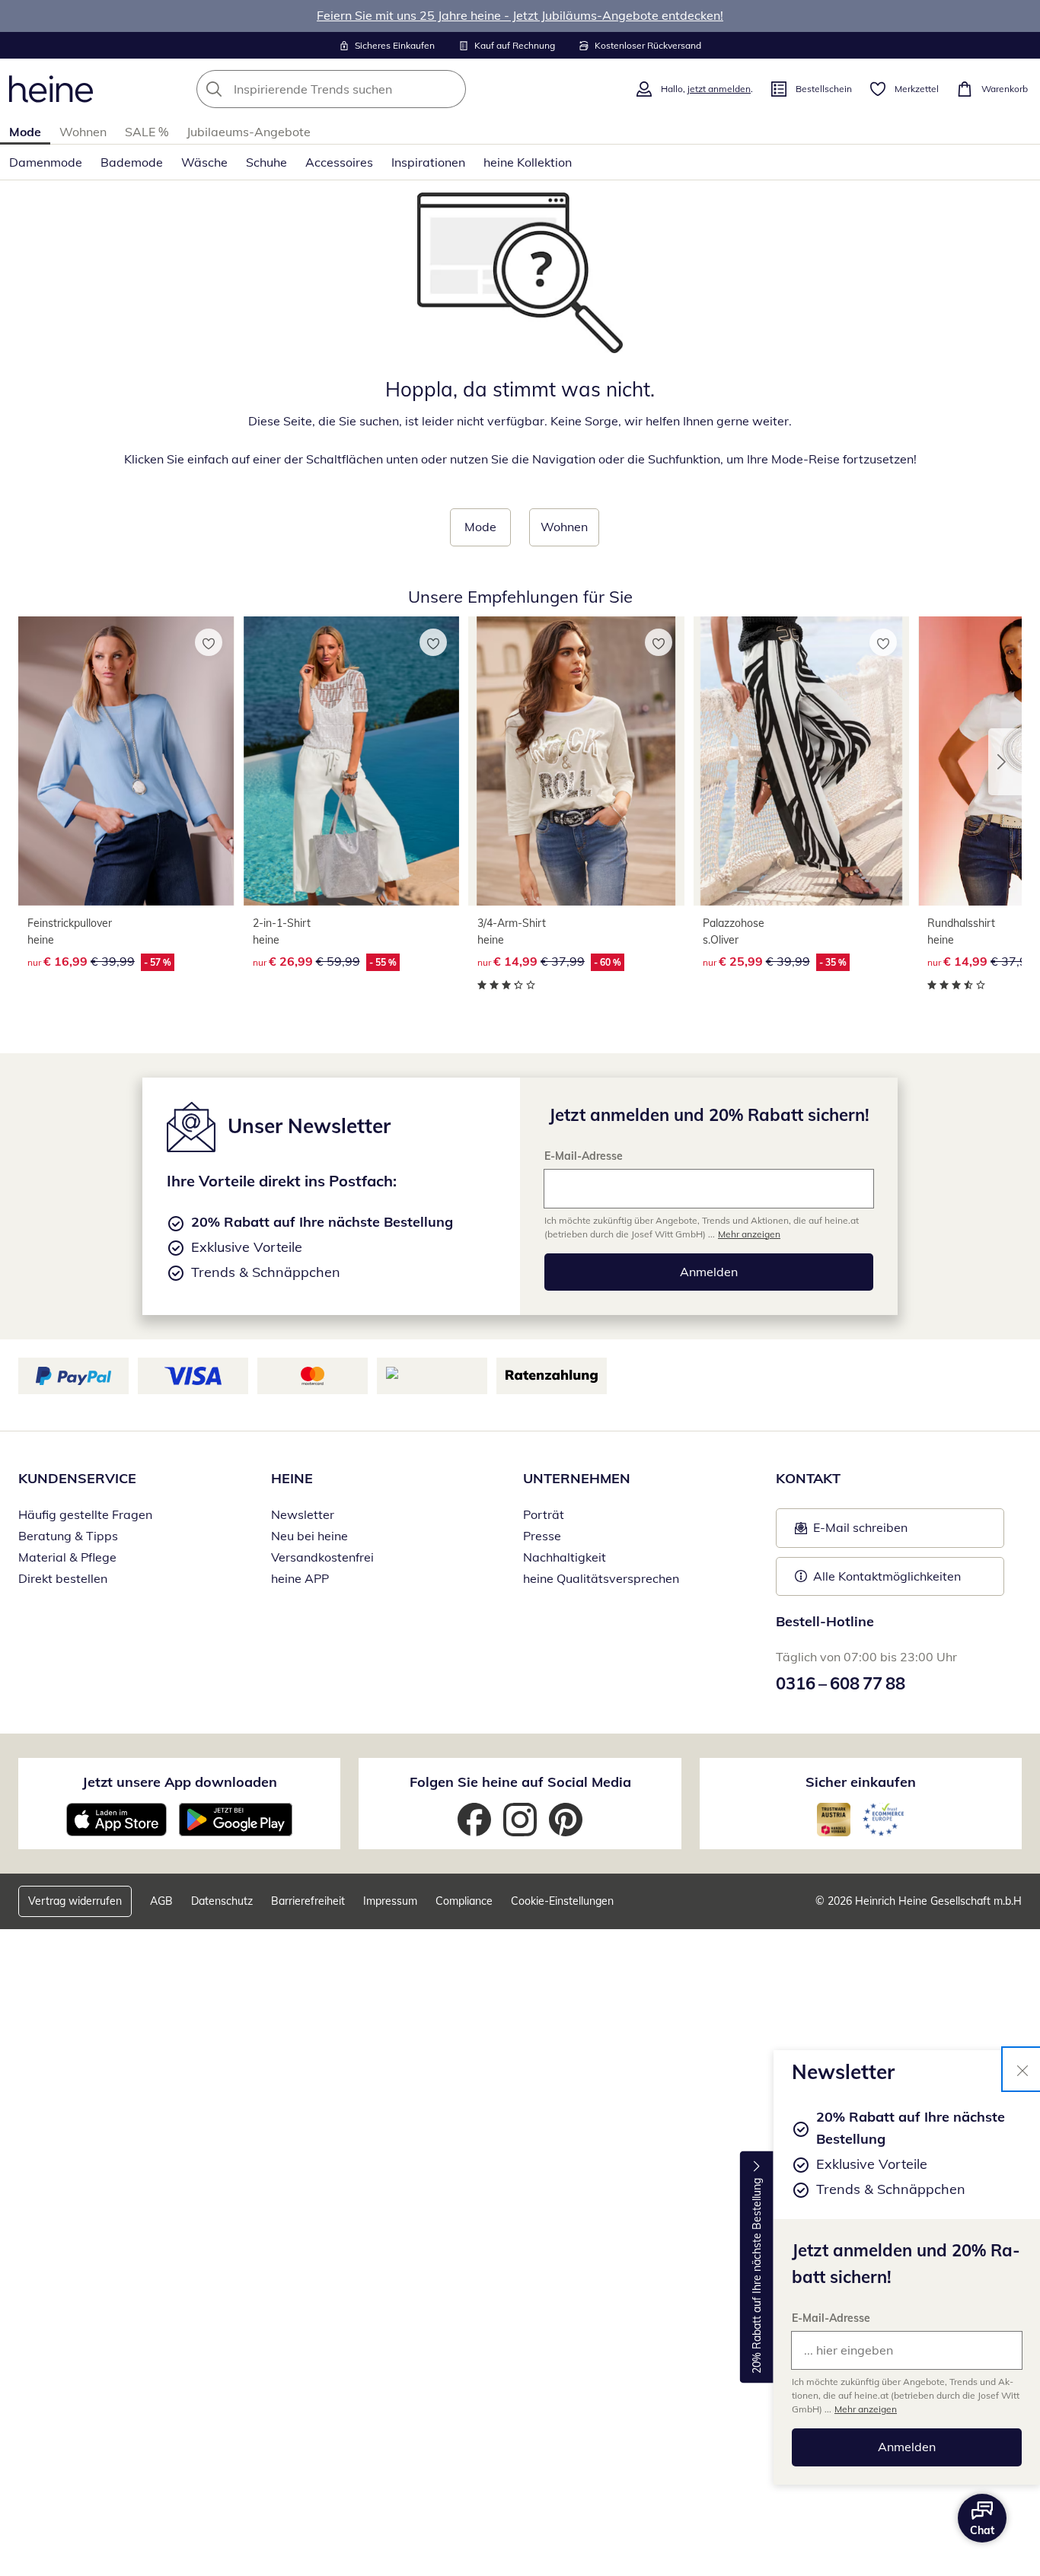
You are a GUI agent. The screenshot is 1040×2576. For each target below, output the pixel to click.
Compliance (464, 1901)
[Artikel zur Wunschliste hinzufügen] (209, 642)
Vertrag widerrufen (75, 1901)
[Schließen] (1022, 2069)
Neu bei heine (309, 1536)
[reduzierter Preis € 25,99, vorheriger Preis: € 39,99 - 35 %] (802, 761)
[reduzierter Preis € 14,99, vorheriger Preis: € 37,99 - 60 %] (576, 761)
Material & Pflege (67, 1557)
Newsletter (303, 1514)
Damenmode (46, 162)
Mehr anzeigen (866, 2409)
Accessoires (339, 162)
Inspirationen (428, 162)
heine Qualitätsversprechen (601, 1578)
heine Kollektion (528, 162)
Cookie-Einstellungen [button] (562, 1901)
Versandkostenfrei (322, 1557)
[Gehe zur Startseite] (51, 89)
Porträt (544, 1514)
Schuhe (266, 162)
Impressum (390, 1901)
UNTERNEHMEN (577, 1478)
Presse (542, 1536)
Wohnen (83, 132)
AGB (161, 1901)
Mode (25, 132)
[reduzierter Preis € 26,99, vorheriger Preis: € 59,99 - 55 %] (352, 761)
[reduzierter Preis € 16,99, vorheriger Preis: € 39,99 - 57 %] (126, 761)
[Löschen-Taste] (450, 89)
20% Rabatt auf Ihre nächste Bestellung (757, 2276)
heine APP (300, 1578)
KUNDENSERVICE (77, 1478)
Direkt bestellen (63, 1578)
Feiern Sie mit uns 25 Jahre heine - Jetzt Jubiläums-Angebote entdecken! (520, 15)
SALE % (147, 132)
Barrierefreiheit (308, 1901)
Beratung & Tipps (68, 1536)
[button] (1005, 762)
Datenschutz (222, 1901)
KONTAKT (808, 1478)
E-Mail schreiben (851, 1532)
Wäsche (204, 162)
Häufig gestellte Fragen (85, 1514)
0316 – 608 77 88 (841, 1683)
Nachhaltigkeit (565, 1557)
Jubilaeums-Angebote (249, 132)
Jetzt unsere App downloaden (180, 1782)
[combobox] (365, 89)
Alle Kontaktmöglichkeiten (887, 1576)
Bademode (132, 162)
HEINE (292, 1478)
